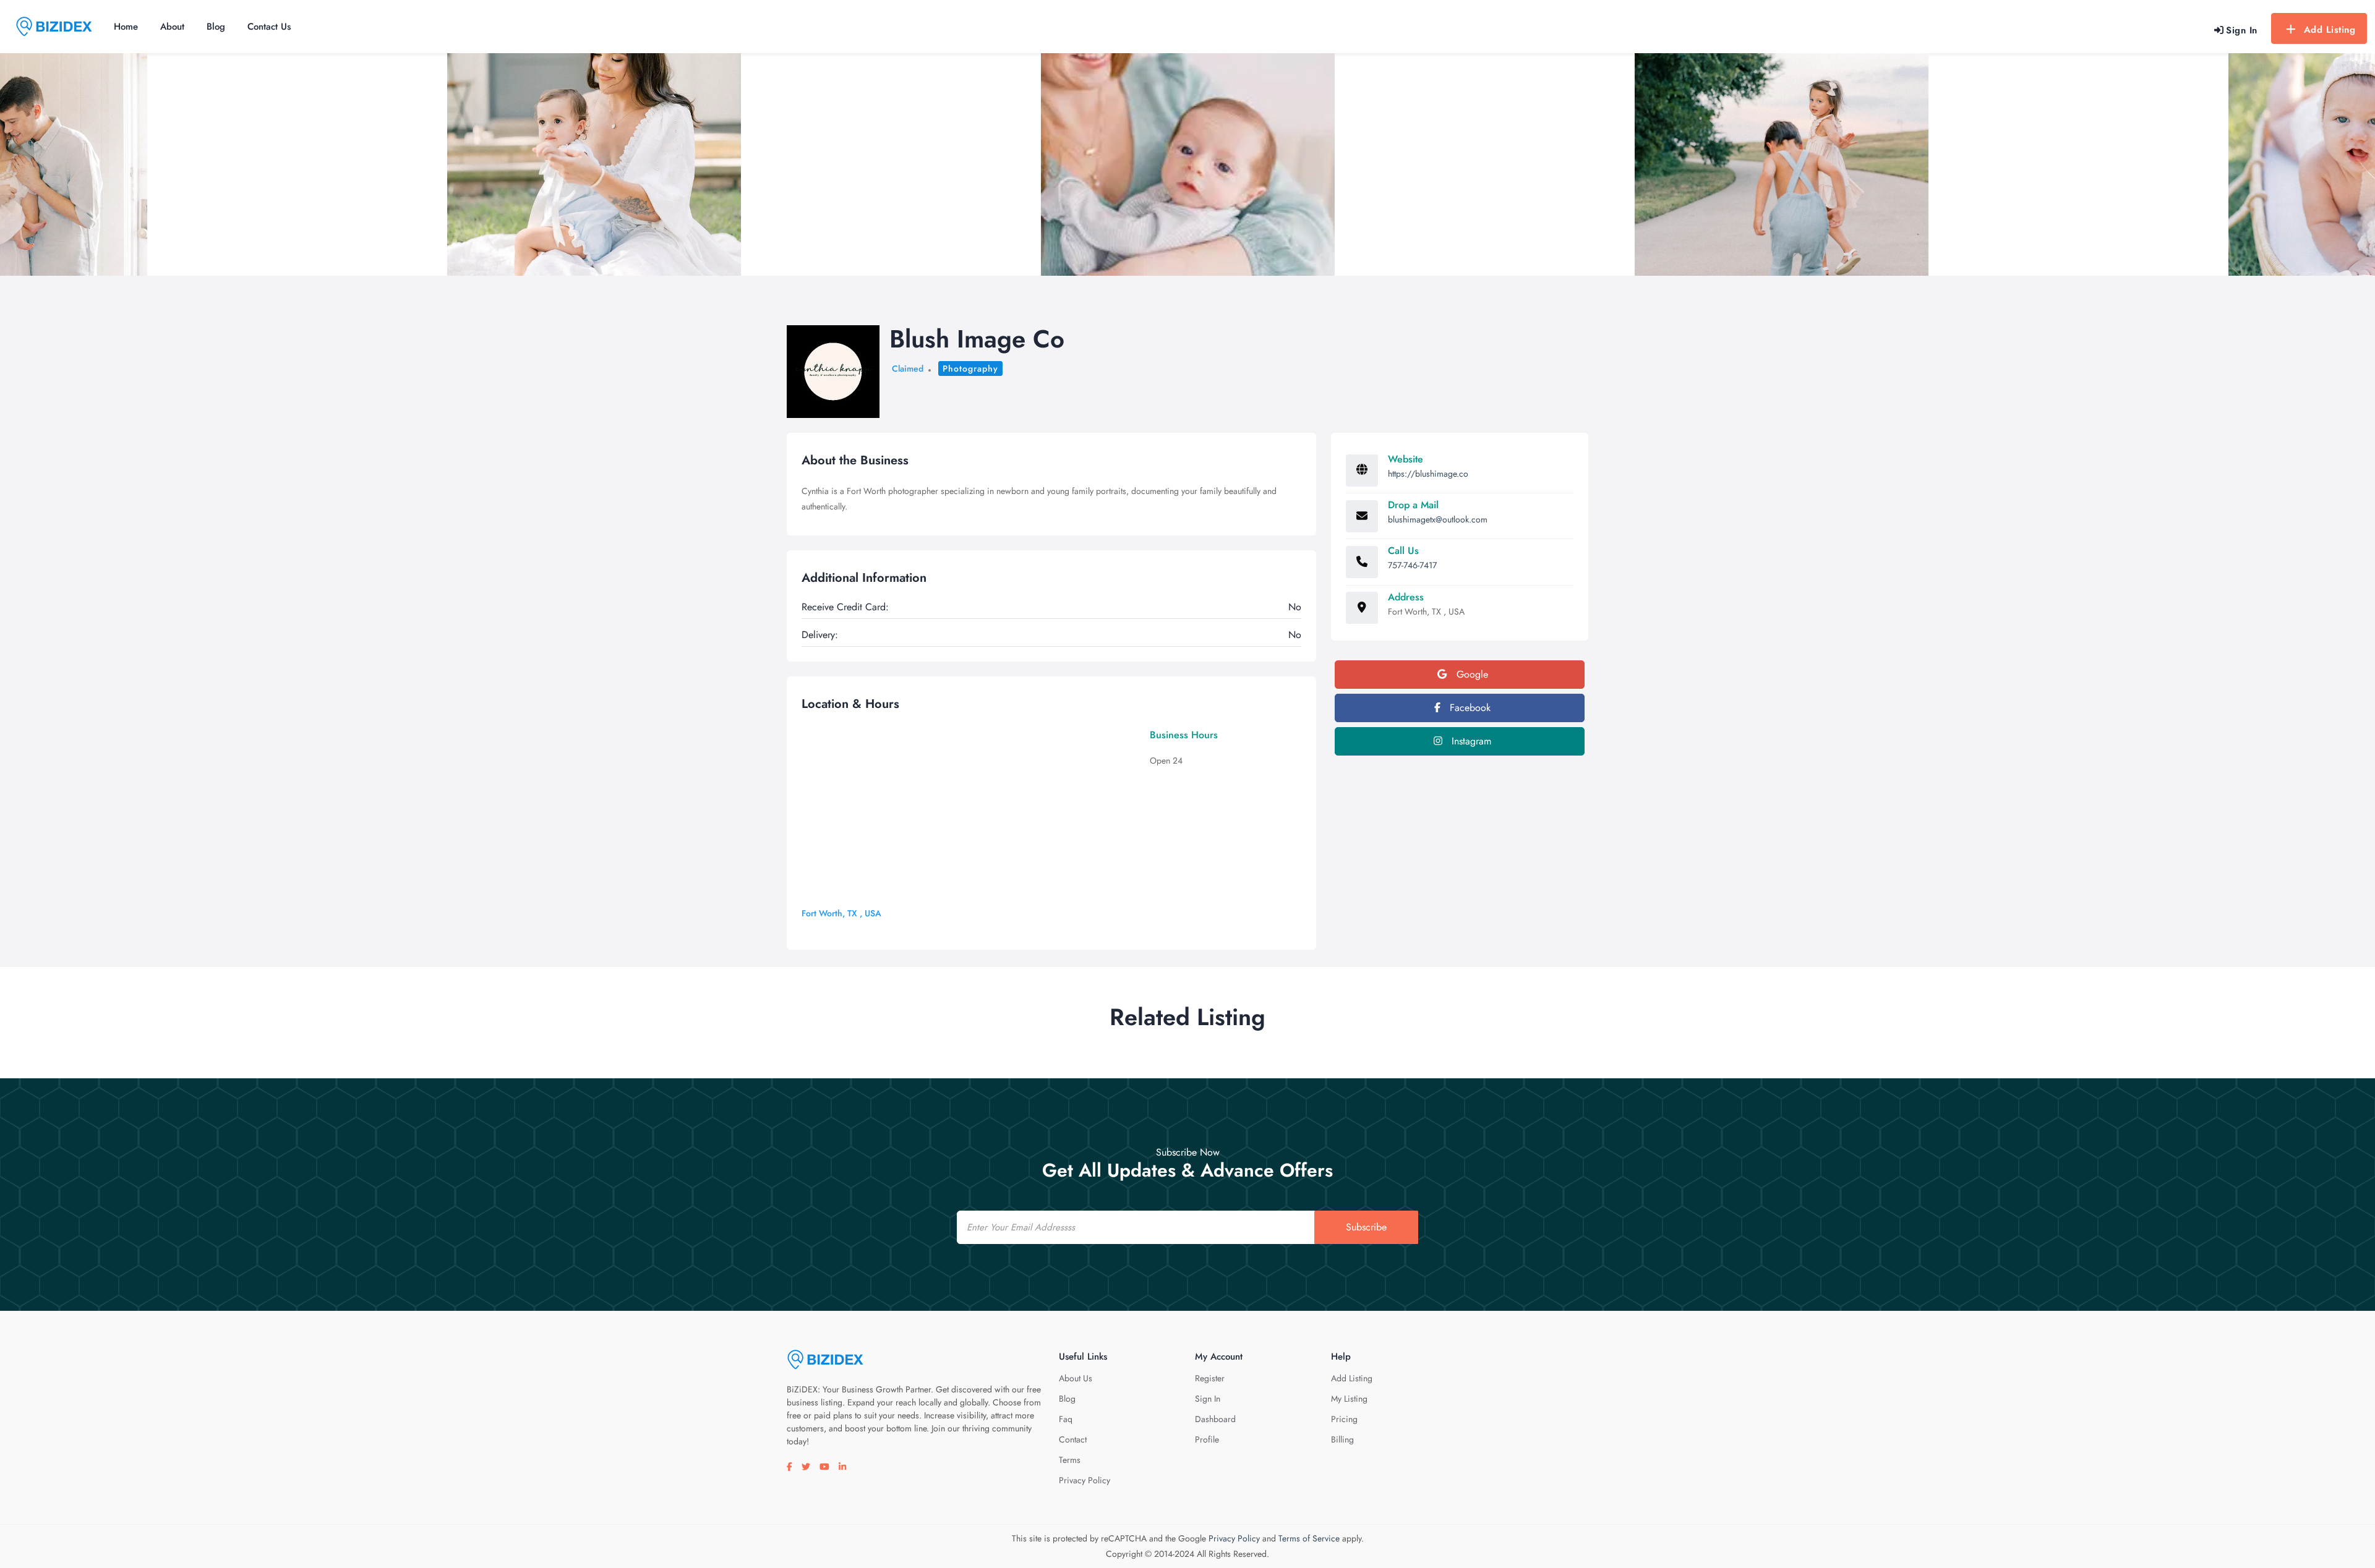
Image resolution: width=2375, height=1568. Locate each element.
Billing (1342, 1439)
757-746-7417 (1412, 565)
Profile (1207, 1439)
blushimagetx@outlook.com (1438, 519)
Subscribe (1366, 1227)
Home (126, 27)
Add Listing (2330, 30)
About (172, 27)
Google (1471, 674)
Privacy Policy (1085, 1480)
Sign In (1208, 1399)
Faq (1066, 1419)
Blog (216, 27)
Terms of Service (1309, 1538)
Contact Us (269, 27)
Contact (1073, 1439)
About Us (1076, 1378)
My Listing (1349, 1399)
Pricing (1344, 1419)
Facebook (1469, 708)
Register (1210, 1378)
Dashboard (1215, 1419)
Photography (970, 369)
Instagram (1470, 741)
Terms (1070, 1460)
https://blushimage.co (1428, 474)
